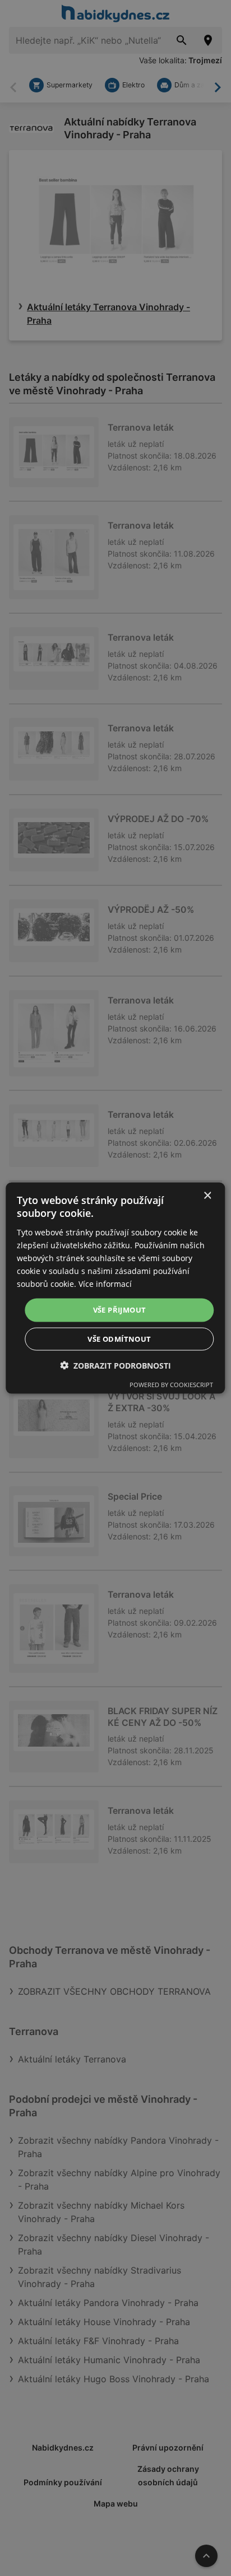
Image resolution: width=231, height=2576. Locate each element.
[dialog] (115, 1288)
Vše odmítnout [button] (119, 1338)
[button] (115, 1365)
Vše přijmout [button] (120, 1310)
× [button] (207, 1196)
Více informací (105, 1284)
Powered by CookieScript (171, 1384)
